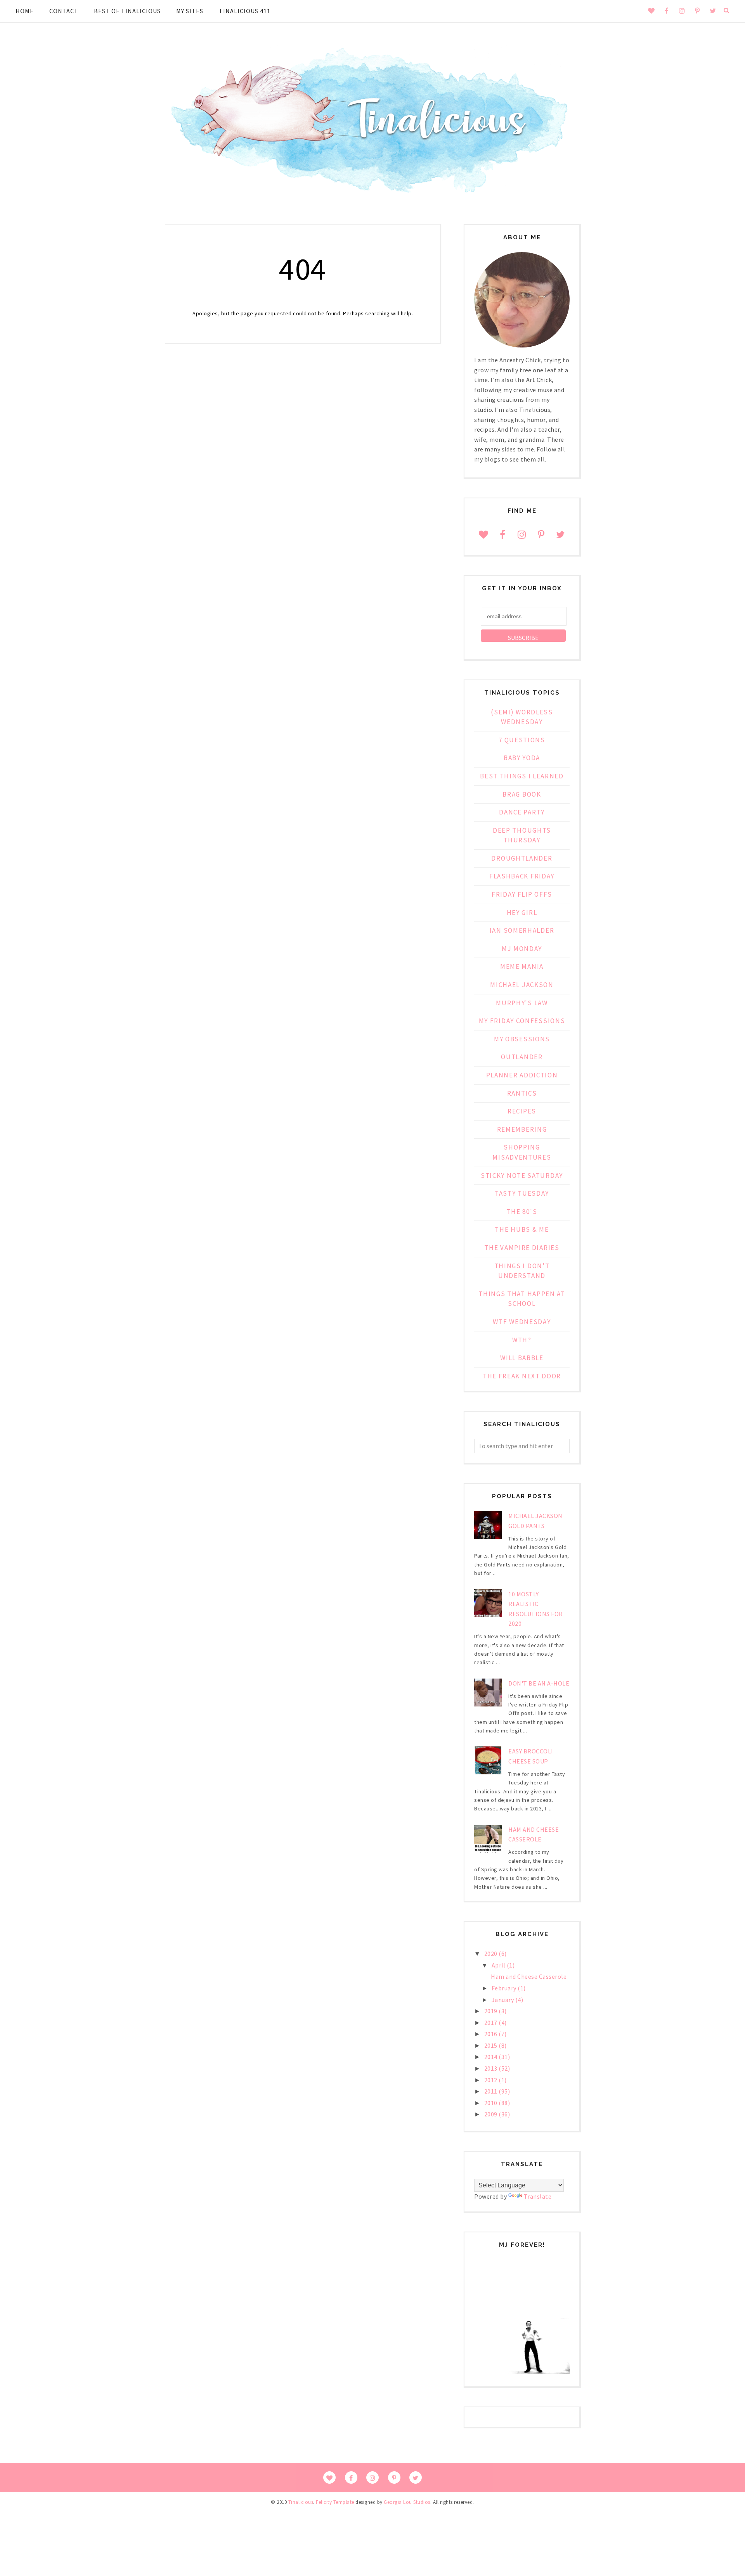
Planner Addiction (522, 1075)
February (505, 1988)
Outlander (522, 1057)
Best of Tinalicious (127, 11)
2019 (492, 2011)
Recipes (522, 1111)
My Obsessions (522, 1039)
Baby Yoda (522, 758)
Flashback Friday (522, 876)
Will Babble (522, 1358)
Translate (538, 2196)
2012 (492, 2080)
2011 (492, 2091)
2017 (492, 2023)
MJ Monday (522, 949)
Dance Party (522, 812)
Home (25, 11)
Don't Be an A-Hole (539, 1683)
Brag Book (522, 794)
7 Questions (522, 740)
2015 (492, 2045)
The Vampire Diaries (522, 1248)
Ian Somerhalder (522, 930)
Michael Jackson (522, 985)
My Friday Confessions (522, 1021)
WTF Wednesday (522, 1322)
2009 (492, 2114)
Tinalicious (301, 2502)
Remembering (522, 1129)
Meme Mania (522, 966)
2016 (492, 2034)
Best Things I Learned (522, 776)
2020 (492, 1954)
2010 (492, 2103)
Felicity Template (335, 2502)
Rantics (522, 1093)
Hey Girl (522, 913)
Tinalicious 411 (245, 11)
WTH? (522, 1340)
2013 (492, 2068)
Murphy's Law (522, 1003)
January (503, 2000)
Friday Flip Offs (522, 894)
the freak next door (522, 1376)
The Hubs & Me (522, 1229)
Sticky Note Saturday (522, 1176)
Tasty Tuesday (522, 1193)
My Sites (190, 11)
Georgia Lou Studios (407, 2502)
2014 (492, 2057)
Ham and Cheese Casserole (529, 1976)
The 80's (522, 1212)
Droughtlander (522, 858)
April (499, 1965)
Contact (64, 11)
